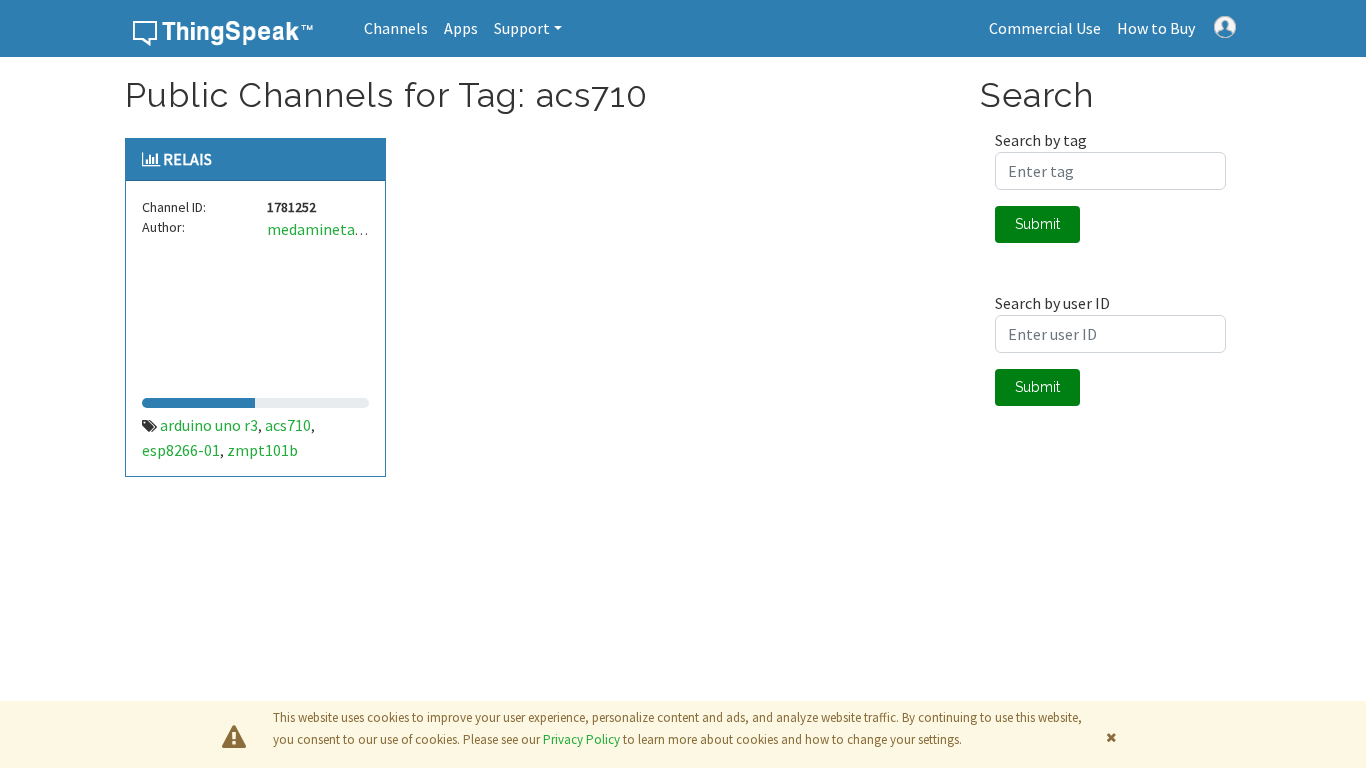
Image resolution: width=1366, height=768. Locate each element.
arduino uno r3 (209, 425)
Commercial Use (1045, 28)
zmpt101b (262, 450)
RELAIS (187, 159)
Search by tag (1041, 140)
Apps (461, 28)
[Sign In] (1225, 25)
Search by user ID (1052, 303)
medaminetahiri (322, 229)
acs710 (288, 425)
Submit (1037, 224)
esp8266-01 (181, 450)
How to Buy (1156, 28)
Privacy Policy (581, 739)
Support (522, 28)
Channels (396, 28)
